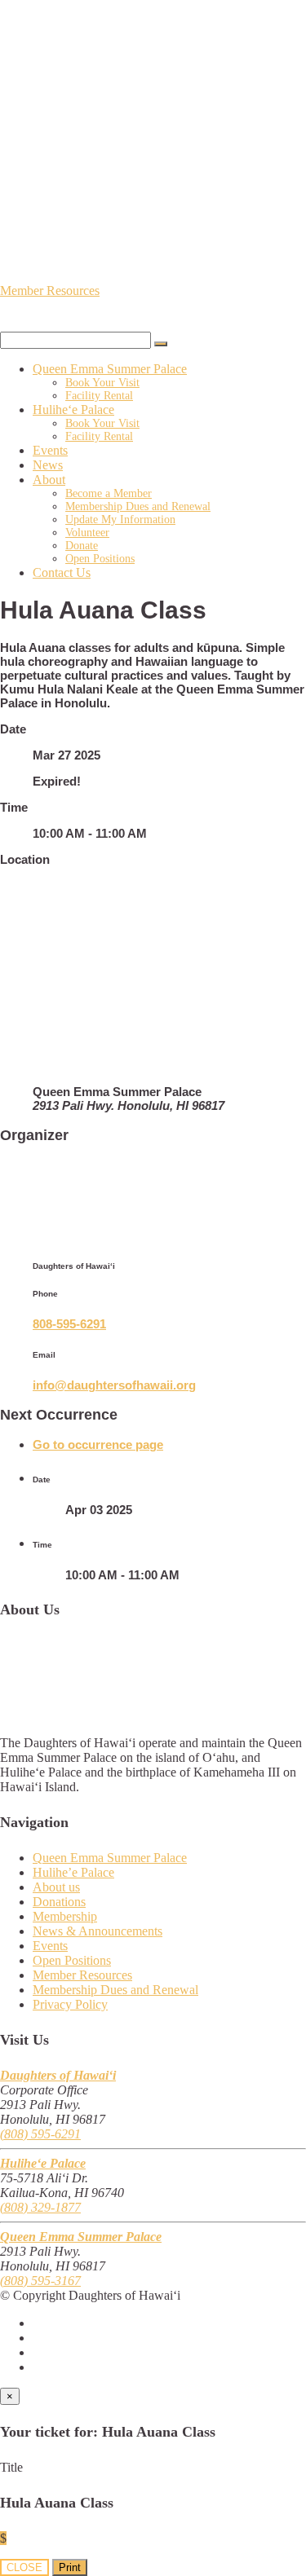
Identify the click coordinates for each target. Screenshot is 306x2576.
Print (70, 2567)
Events (50, 450)
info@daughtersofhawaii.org (114, 1385)
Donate (82, 546)
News (48, 465)
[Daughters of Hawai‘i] (153, 103)
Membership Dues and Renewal (138, 506)
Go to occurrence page (98, 1444)
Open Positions (100, 559)
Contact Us (62, 572)
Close (24, 2567)
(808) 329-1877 (40, 2207)
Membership (65, 1916)
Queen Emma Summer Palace (110, 369)
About (49, 480)
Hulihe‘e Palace (73, 410)
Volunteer (87, 533)
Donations (59, 1902)
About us (56, 1887)
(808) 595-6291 (40, 2134)
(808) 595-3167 (40, 2281)
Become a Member (109, 493)
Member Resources (50, 291)
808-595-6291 (69, 1324)
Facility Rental (99, 396)
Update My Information (120, 520)
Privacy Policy (70, 2004)
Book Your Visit (102, 383)
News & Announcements (98, 1931)
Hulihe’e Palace (73, 1872)
